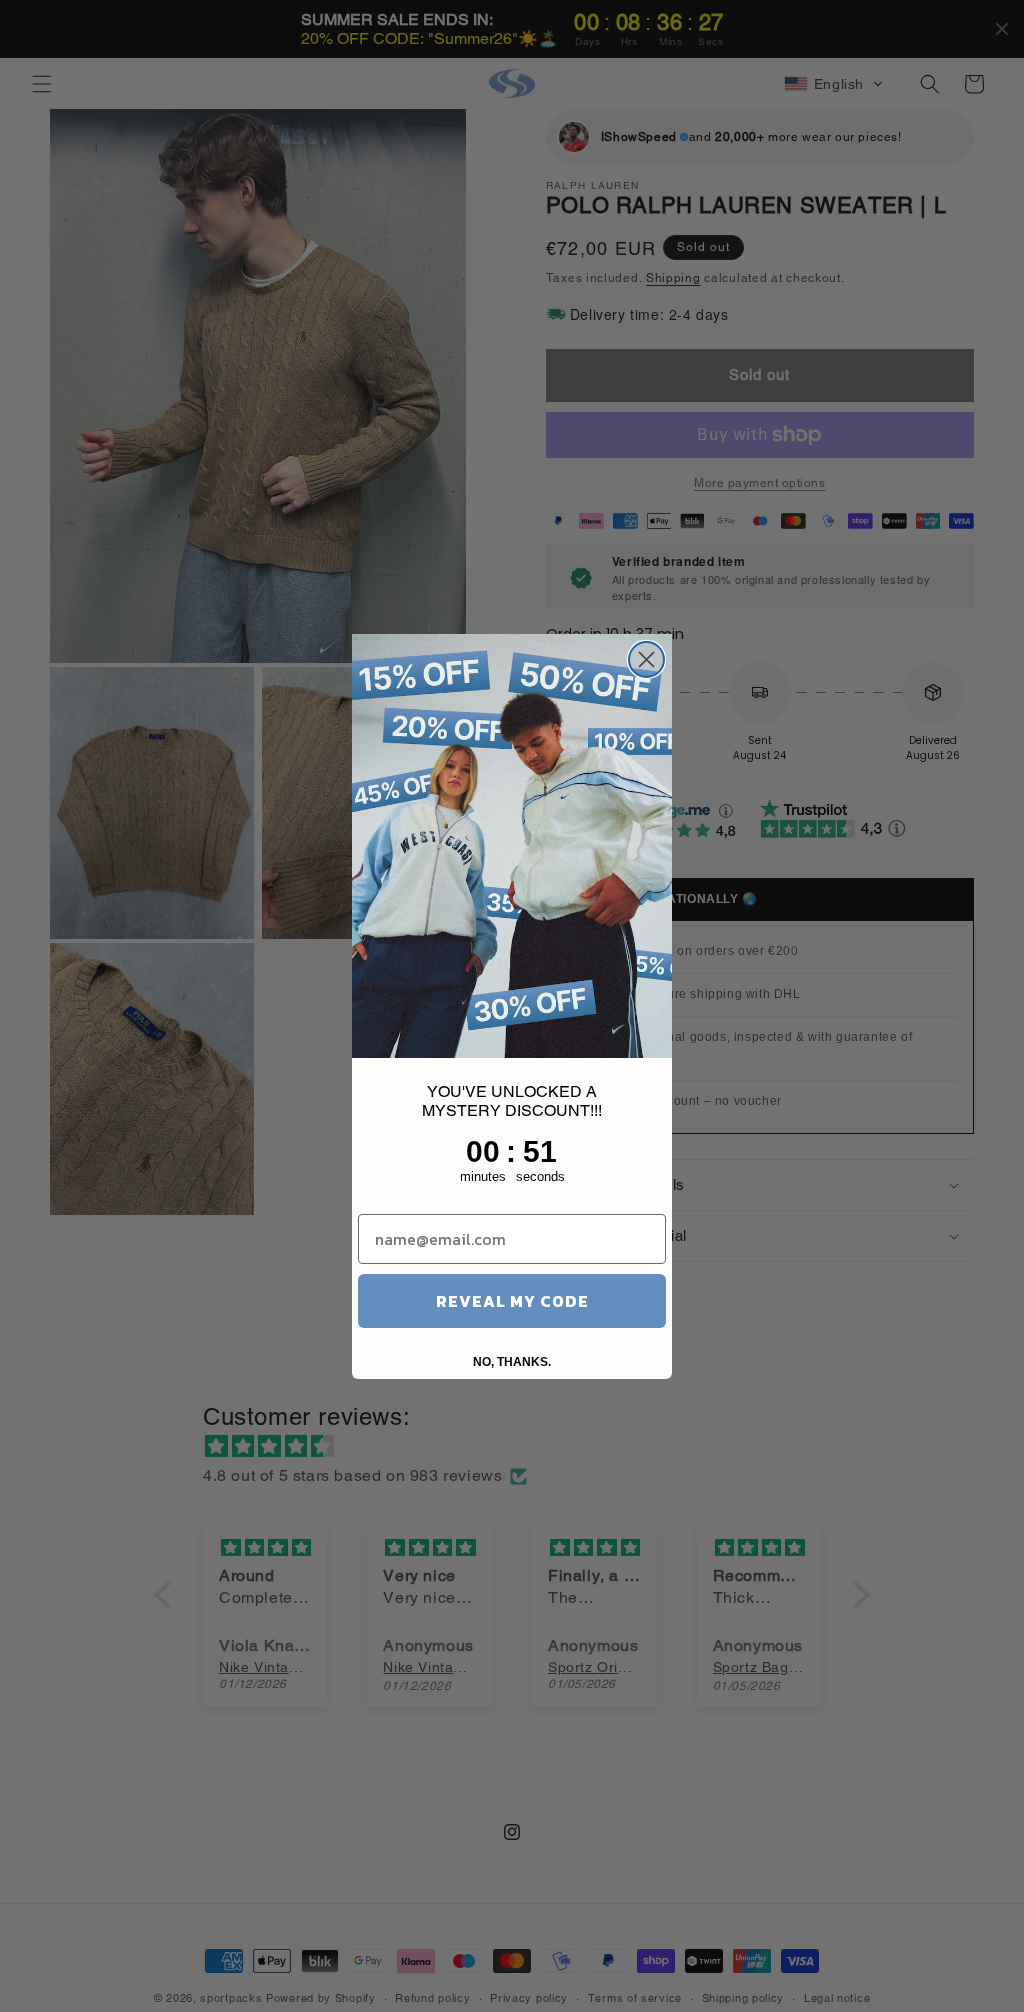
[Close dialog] (646, 659)
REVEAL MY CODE (512, 1301)
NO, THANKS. (512, 1362)
